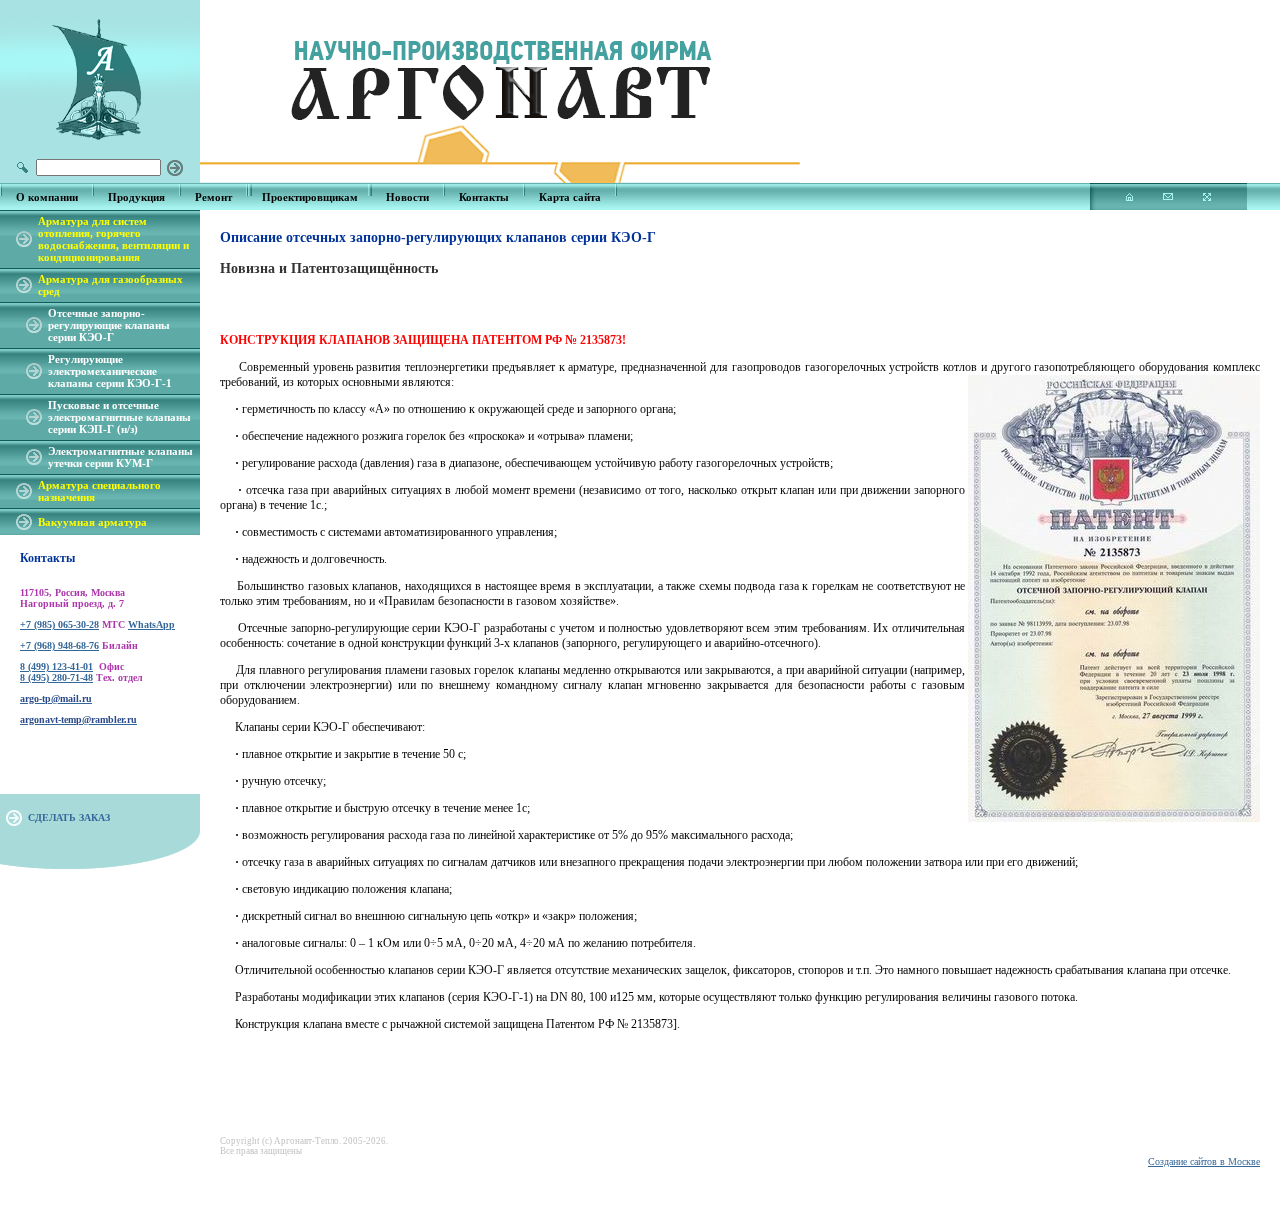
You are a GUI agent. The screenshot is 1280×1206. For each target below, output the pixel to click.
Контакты (484, 197)
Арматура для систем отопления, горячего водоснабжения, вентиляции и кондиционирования (113, 239)
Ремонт (213, 197)
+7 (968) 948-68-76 (59, 645)
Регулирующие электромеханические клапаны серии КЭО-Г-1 (110, 371)
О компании (47, 197)
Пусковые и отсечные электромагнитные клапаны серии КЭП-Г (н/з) (119, 417)
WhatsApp (151, 624)
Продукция (136, 197)
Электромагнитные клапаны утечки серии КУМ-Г (120, 457)
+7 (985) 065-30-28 (59, 624)
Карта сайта (570, 197)
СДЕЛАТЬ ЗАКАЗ (69, 817)
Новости (407, 197)
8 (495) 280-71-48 (56, 677)
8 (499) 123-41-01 (56, 666)
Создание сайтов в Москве (1204, 1161)
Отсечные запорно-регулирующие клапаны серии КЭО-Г (109, 325)
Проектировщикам (310, 197)
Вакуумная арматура (92, 522)
